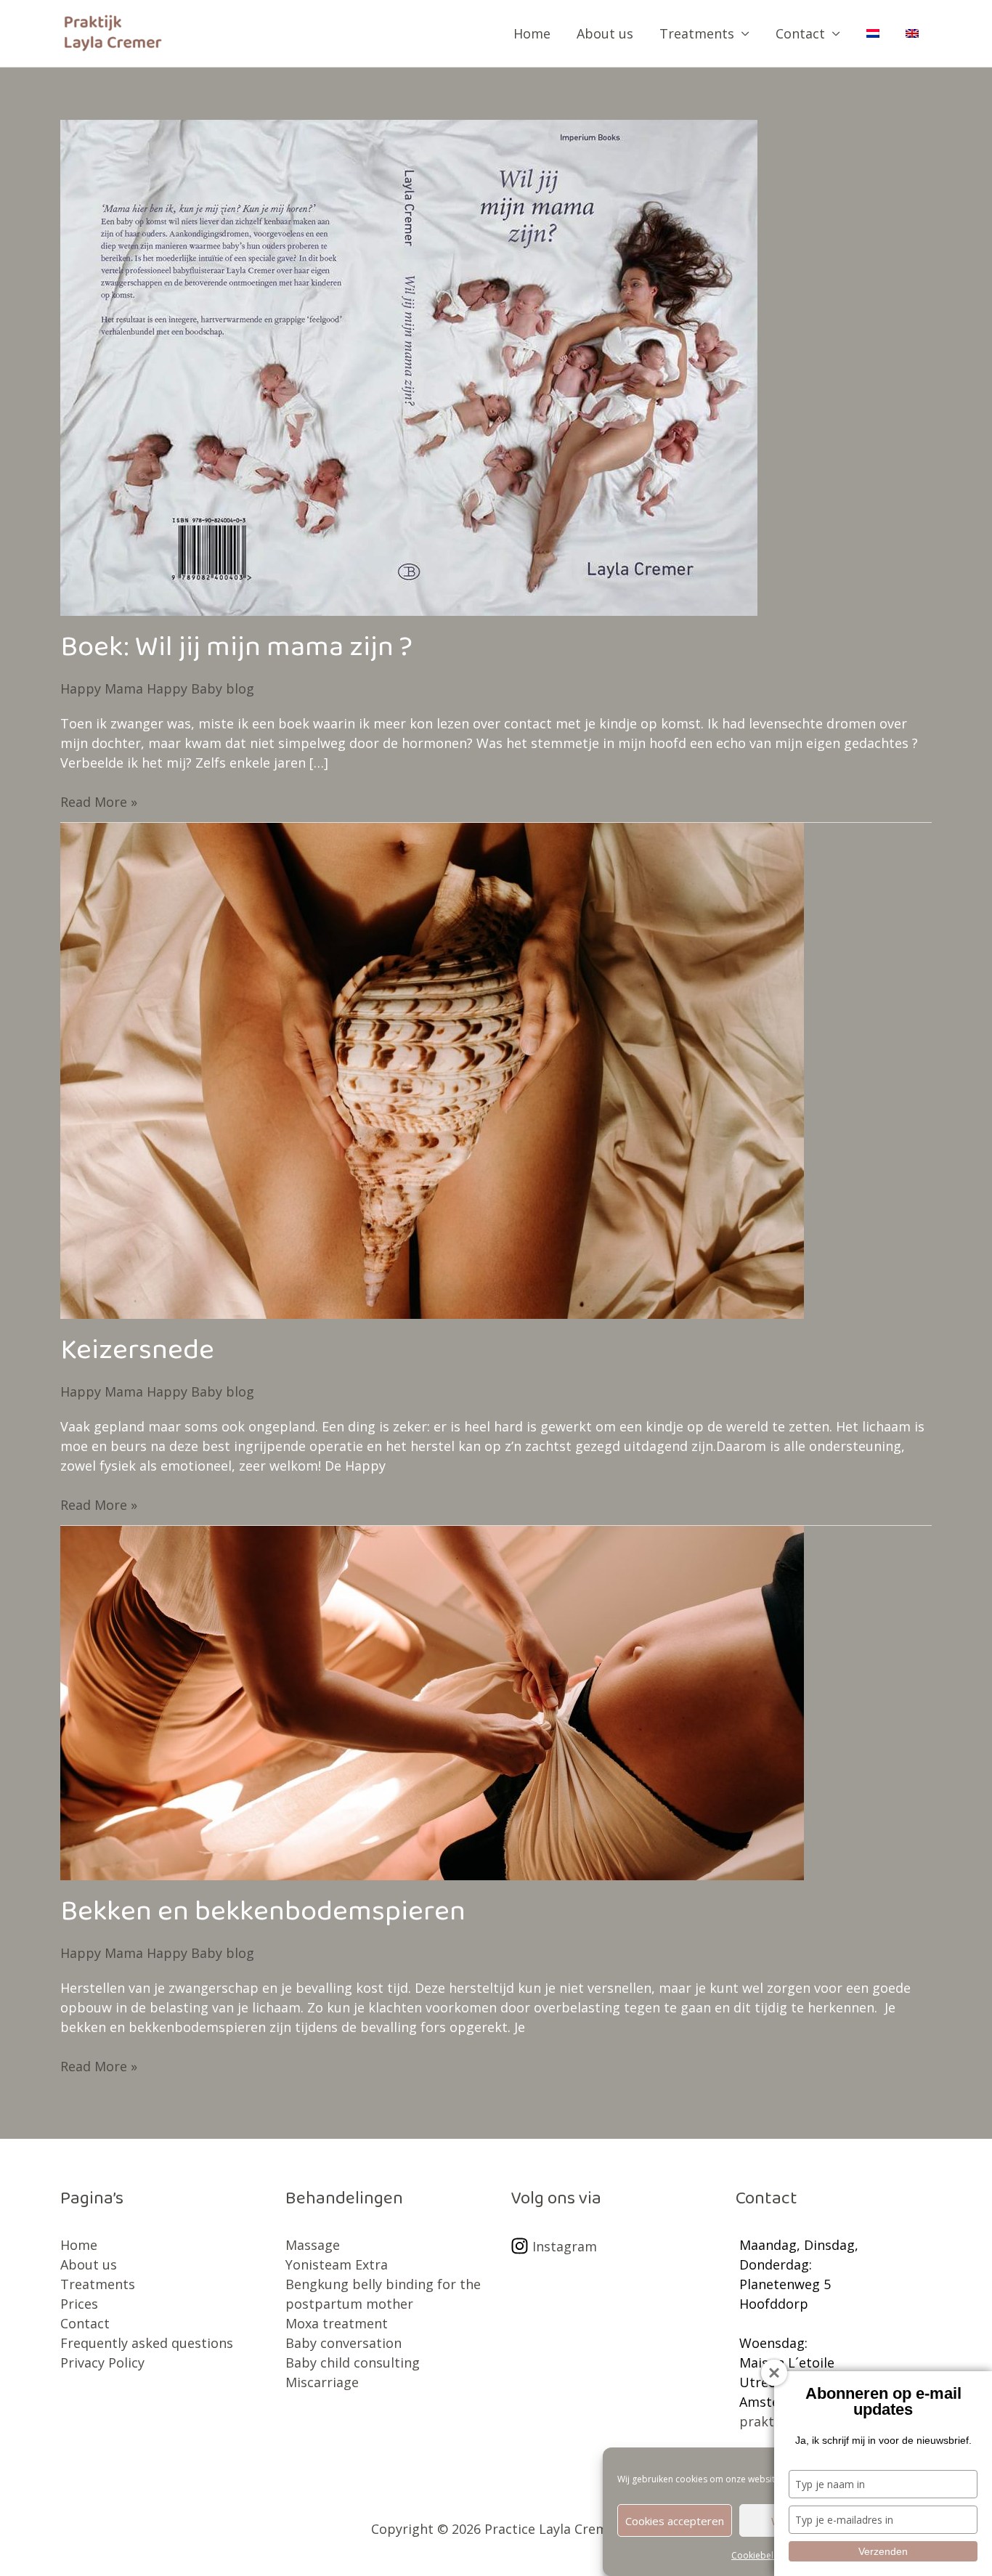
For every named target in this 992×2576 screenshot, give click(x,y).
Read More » (99, 801)
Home (532, 33)
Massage (313, 2245)
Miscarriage (322, 2382)
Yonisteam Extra (337, 2264)
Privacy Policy (102, 2362)
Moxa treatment (337, 2323)
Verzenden (883, 2551)
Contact (800, 33)
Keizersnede (137, 1357)
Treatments (697, 33)
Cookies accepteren (675, 2521)
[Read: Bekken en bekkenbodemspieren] (432, 1702)
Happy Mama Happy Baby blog (157, 688)
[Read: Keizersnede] (432, 1069)
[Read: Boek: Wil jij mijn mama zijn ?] (409, 366)
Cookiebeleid (759, 2555)
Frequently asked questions (147, 2343)
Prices (79, 2304)
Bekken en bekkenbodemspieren (263, 1919)
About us (605, 33)
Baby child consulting (353, 2362)
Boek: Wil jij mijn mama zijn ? (236, 654)
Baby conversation (343, 2343)
